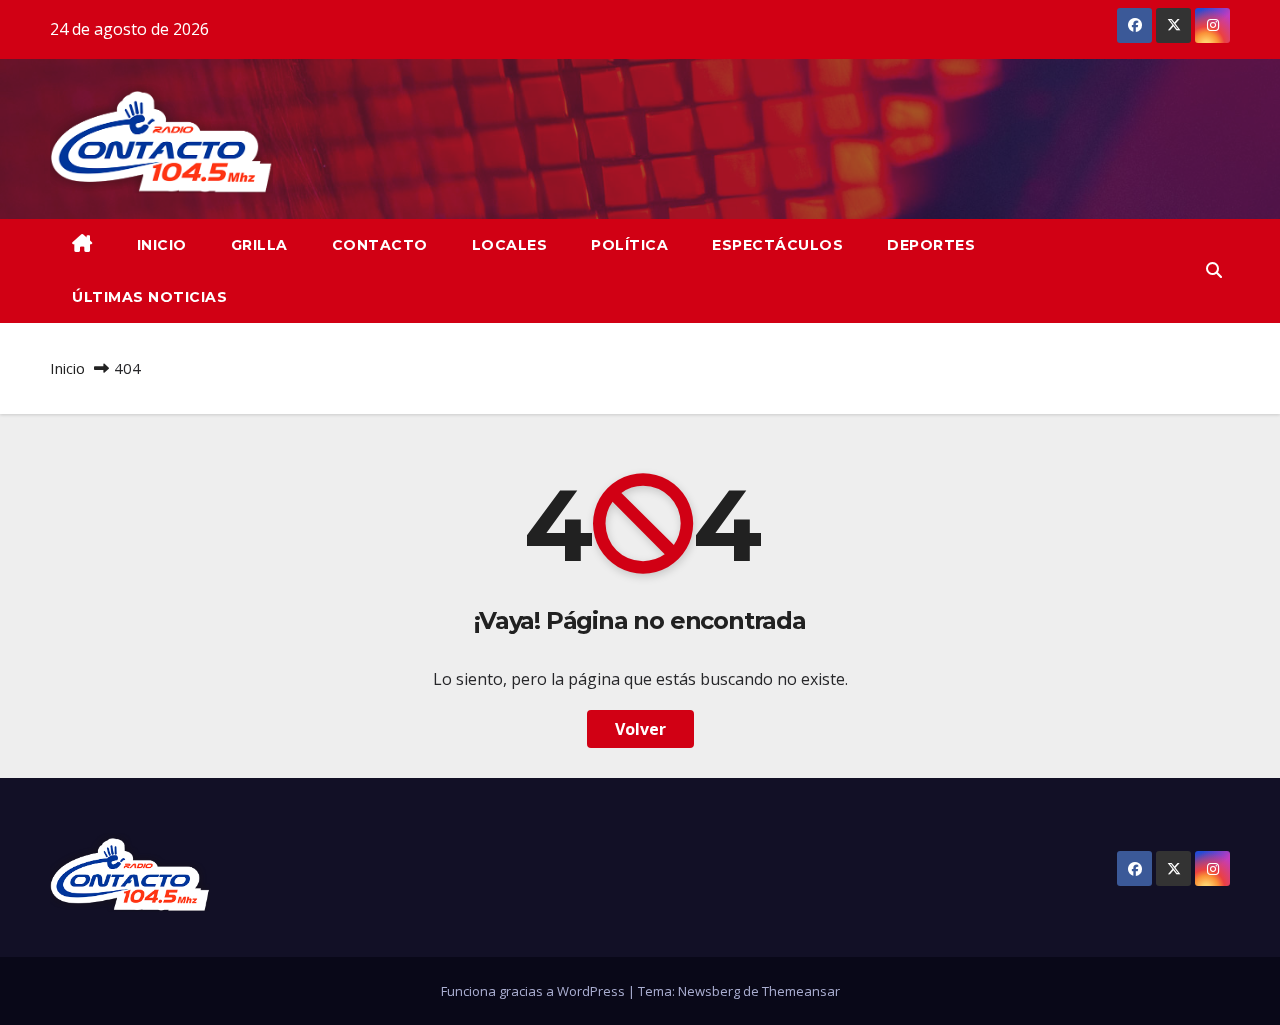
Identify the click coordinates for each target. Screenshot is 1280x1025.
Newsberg (709, 991)
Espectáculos (777, 245)
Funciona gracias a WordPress (534, 991)
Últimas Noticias (149, 297)
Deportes (931, 245)
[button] (1214, 270)
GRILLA (259, 245)
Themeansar (801, 991)
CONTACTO (380, 245)
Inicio (67, 368)
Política (629, 245)
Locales (510, 245)
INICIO (162, 245)
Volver (640, 729)
